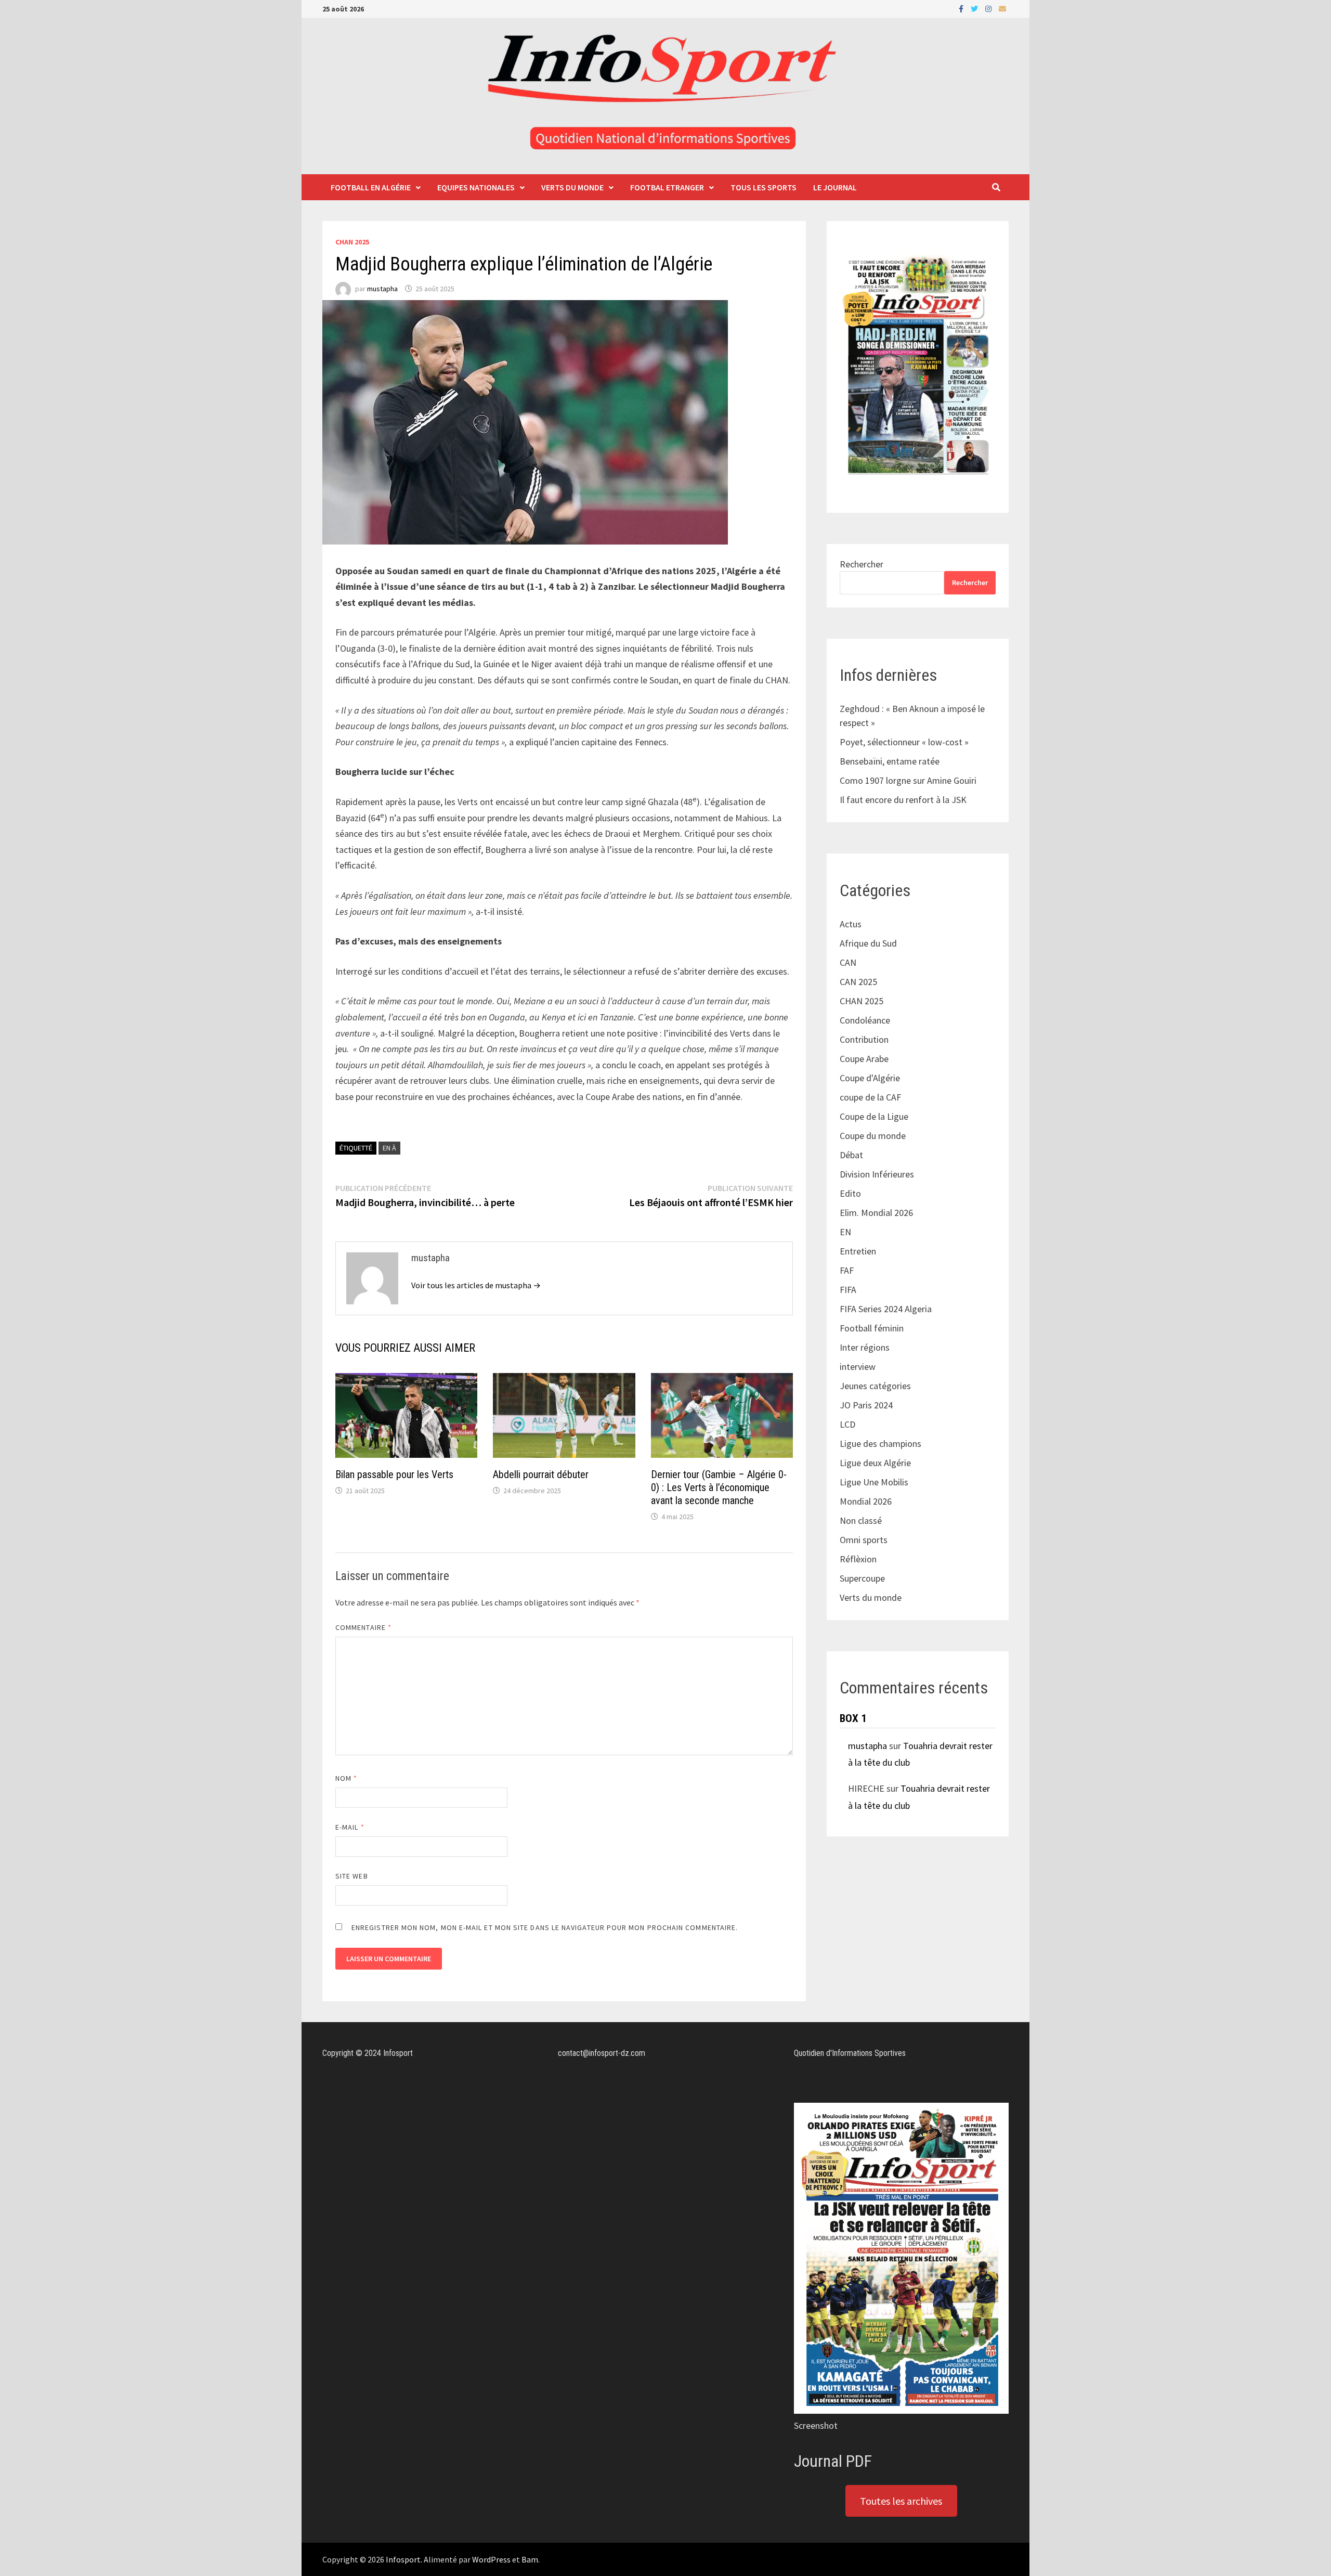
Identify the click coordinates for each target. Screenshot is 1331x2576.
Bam (530, 2559)
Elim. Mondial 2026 (876, 1213)
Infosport (403, 2559)
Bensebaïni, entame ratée (890, 761)
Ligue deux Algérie (875, 1463)
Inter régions (865, 1347)
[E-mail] (1002, 8)
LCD (847, 1424)
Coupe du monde (873, 1136)
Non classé (861, 1520)
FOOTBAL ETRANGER (667, 187)
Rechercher (862, 564)
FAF (847, 1270)
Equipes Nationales (476, 187)
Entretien (858, 1251)
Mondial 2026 (866, 1501)
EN (845, 1232)
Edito (850, 1193)
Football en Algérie (371, 187)
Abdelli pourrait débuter (541, 1474)
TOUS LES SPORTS (764, 187)
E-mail (350, 1827)
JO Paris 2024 (866, 1405)
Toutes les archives (901, 2501)
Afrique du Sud (868, 943)
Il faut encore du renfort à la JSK (903, 800)
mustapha (382, 289)
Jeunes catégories (875, 1386)
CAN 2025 (858, 982)
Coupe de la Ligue (874, 1116)
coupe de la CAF (870, 1097)
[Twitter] (975, 8)
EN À (389, 1148)
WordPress (491, 2559)
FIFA (848, 1290)
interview (858, 1367)
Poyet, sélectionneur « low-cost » (904, 742)
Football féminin (872, 1328)
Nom (346, 1778)
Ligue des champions (880, 1444)
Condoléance (865, 1020)
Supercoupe (862, 1578)
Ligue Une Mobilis (874, 1482)
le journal (835, 187)
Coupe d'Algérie (870, 1078)
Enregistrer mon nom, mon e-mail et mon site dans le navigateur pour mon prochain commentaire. (545, 1927)
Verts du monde (572, 187)
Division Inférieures (877, 1174)
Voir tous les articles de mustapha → (476, 1285)
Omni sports (864, 1540)
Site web (352, 1876)
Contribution (864, 1039)
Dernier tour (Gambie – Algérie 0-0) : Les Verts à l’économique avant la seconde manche (719, 1487)
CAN (848, 962)
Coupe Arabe (864, 1059)
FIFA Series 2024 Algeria (887, 1309)
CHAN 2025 (352, 242)
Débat (851, 1155)
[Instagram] (989, 8)
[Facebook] (962, 8)
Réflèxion (858, 1559)
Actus (851, 924)
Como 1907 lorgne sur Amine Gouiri (908, 780)
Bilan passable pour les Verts (394, 1474)
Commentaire (363, 1627)
